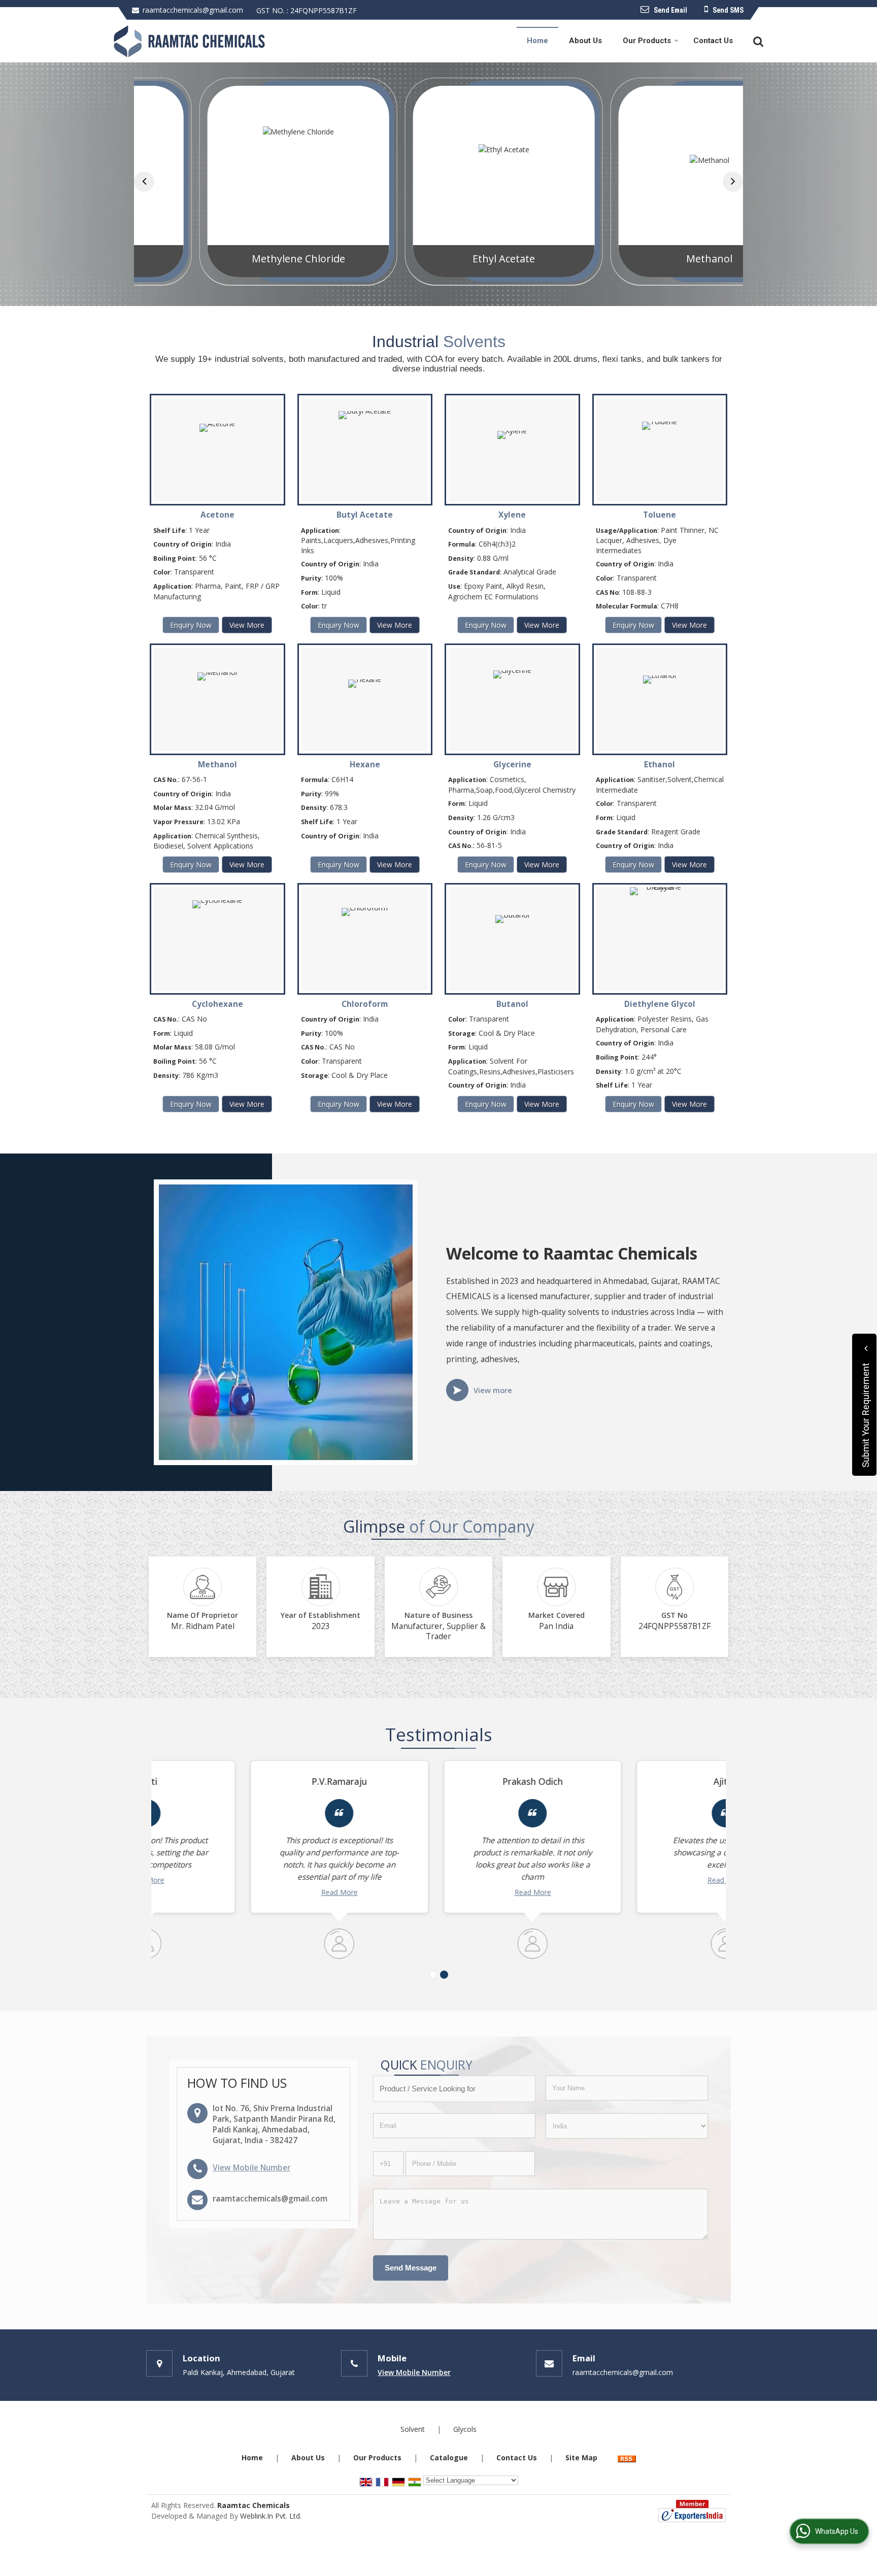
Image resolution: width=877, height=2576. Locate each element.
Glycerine (512, 765)
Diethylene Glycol (660, 1004)
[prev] (144, 182)
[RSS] (627, 2458)
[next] (733, 182)
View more (493, 1390)
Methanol (644, 259)
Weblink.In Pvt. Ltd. (271, 2516)
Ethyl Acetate (439, 259)
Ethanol (660, 765)
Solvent (413, 2429)
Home (537, 41)
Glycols (465, 2429)
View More (247, 625)
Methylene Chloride (233, 259)
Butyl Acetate (365, 515)
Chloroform (365, 1004)
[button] (251, 2168)
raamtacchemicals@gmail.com (193, 10)
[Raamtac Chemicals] (189, 41)
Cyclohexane (217, 1004)
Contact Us (713, 41)
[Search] (757, 40)
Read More (245, 1892)
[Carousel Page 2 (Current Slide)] (444, 1975)
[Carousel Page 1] (433, 1975)
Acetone (217, 515)
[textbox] (454, 2089)
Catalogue (449, 2458)
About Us (585, 41)
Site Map (581, 2458)
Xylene (512, 515)
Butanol (512, 1004)
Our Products (647, 41)
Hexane (365, 765)
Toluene (660, 515)
